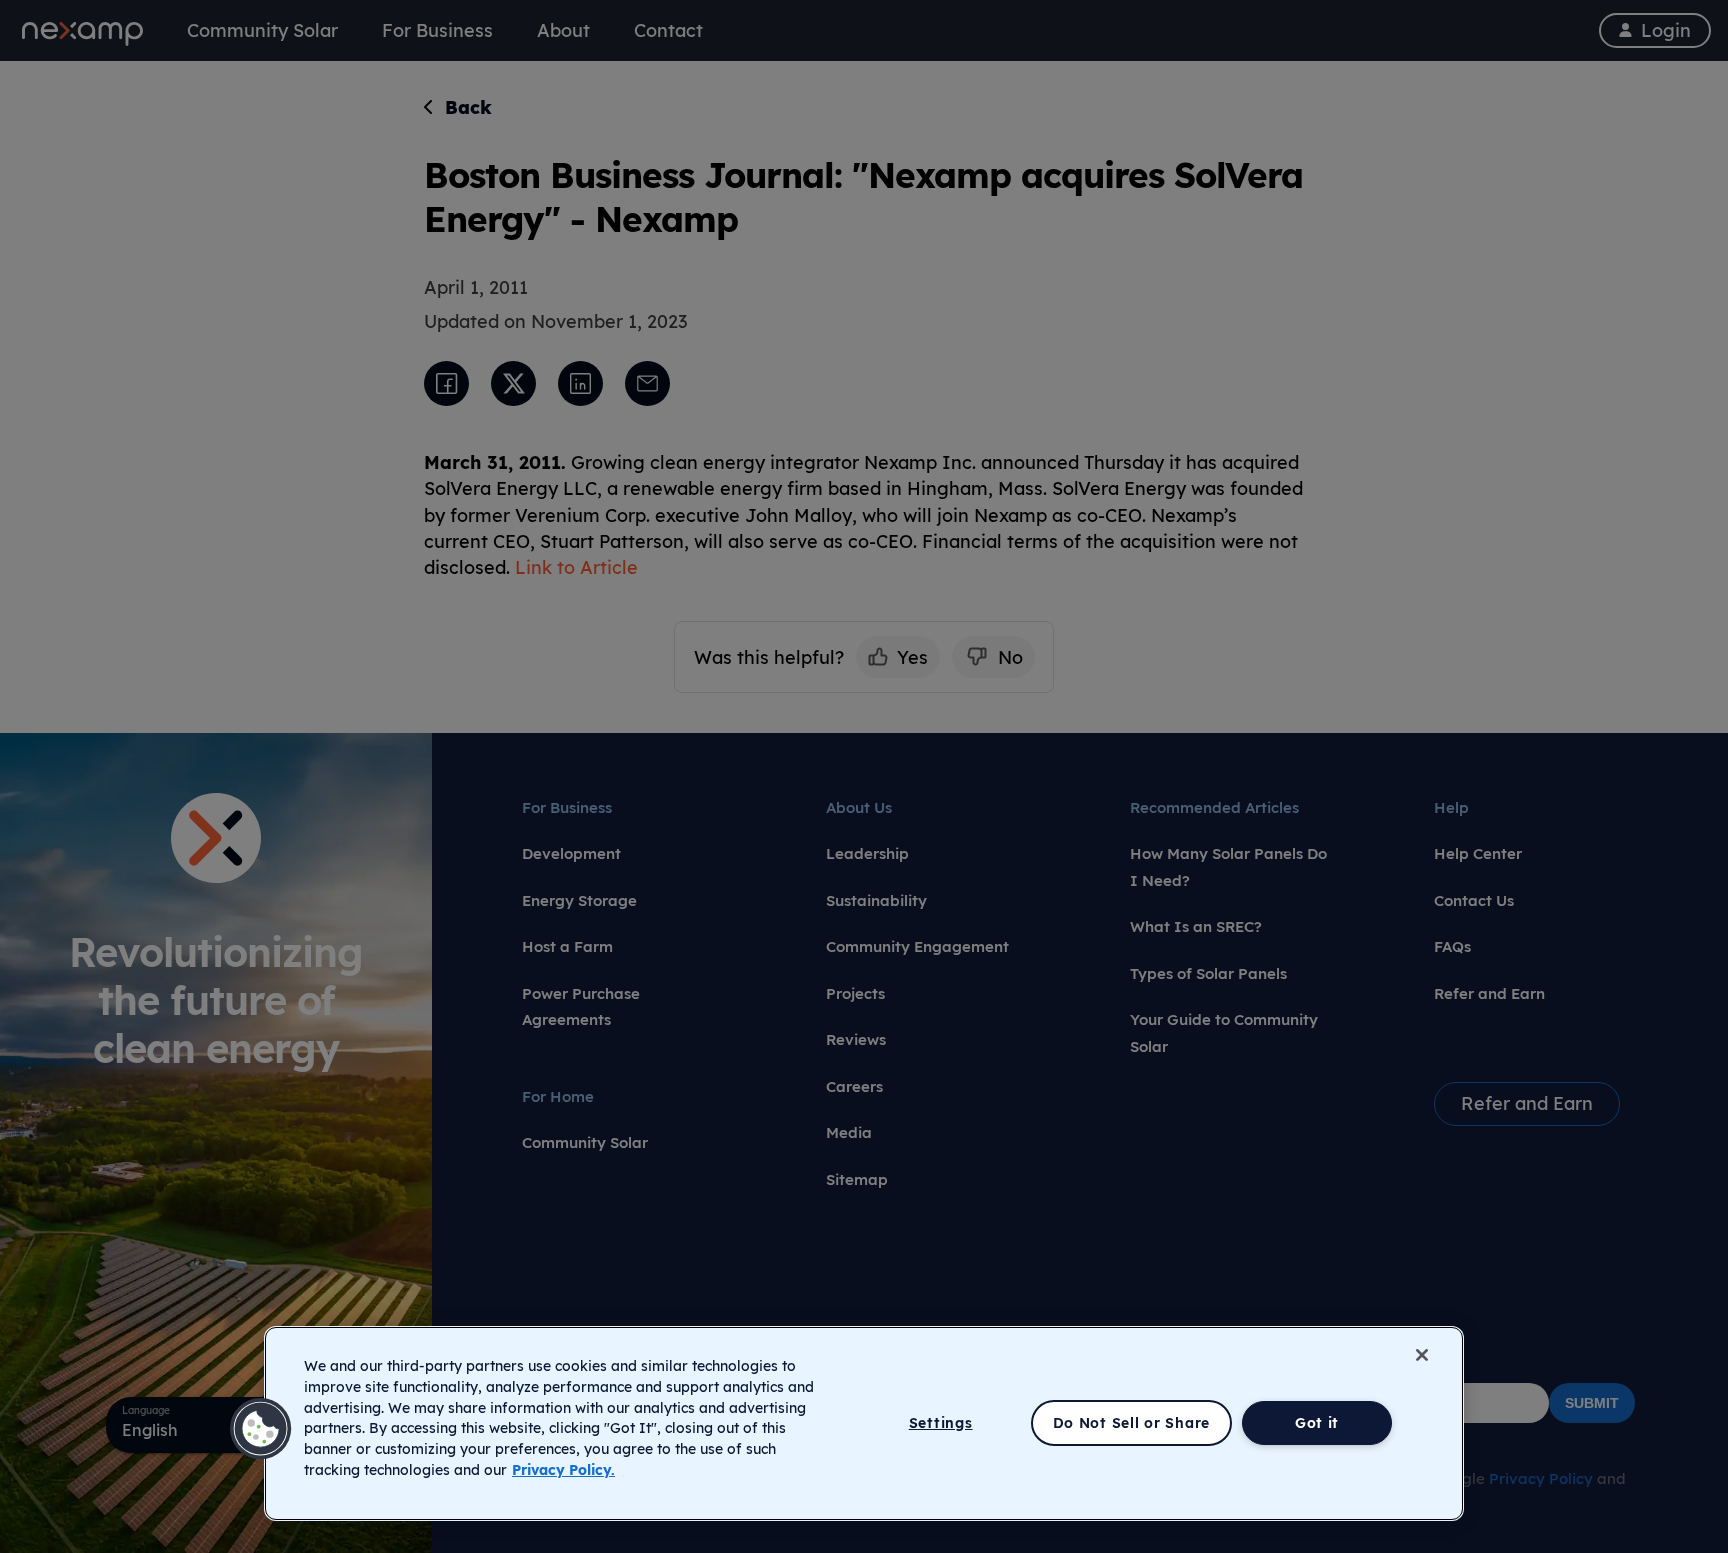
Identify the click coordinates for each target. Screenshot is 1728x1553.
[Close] (1422, 1355)
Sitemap (857, 1179)
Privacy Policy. (563, 1470)
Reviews (856, 1039)
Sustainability (876, 900)
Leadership (867, 853)
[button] (261, 1429)
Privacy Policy (1541, 1478)
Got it (1317, 1423)
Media (849, 1132)
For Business (567, 807)
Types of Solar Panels (1208, 973)
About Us (859, 807)
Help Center (1478, 853)
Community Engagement (917, 946)
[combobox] (216, 1425)
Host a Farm (567, 946)
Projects (855, 993)
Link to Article (576, 567)
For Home (558, 1096)
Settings (941, 1423)
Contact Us (1474, 900)
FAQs (1452, 946)
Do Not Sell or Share (1131, 1423)
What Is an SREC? (1196, 926)
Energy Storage (579, 900)
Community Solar (585, 1142)
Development (571, 853)
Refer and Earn (1489, 993)
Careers (854, 1086)
